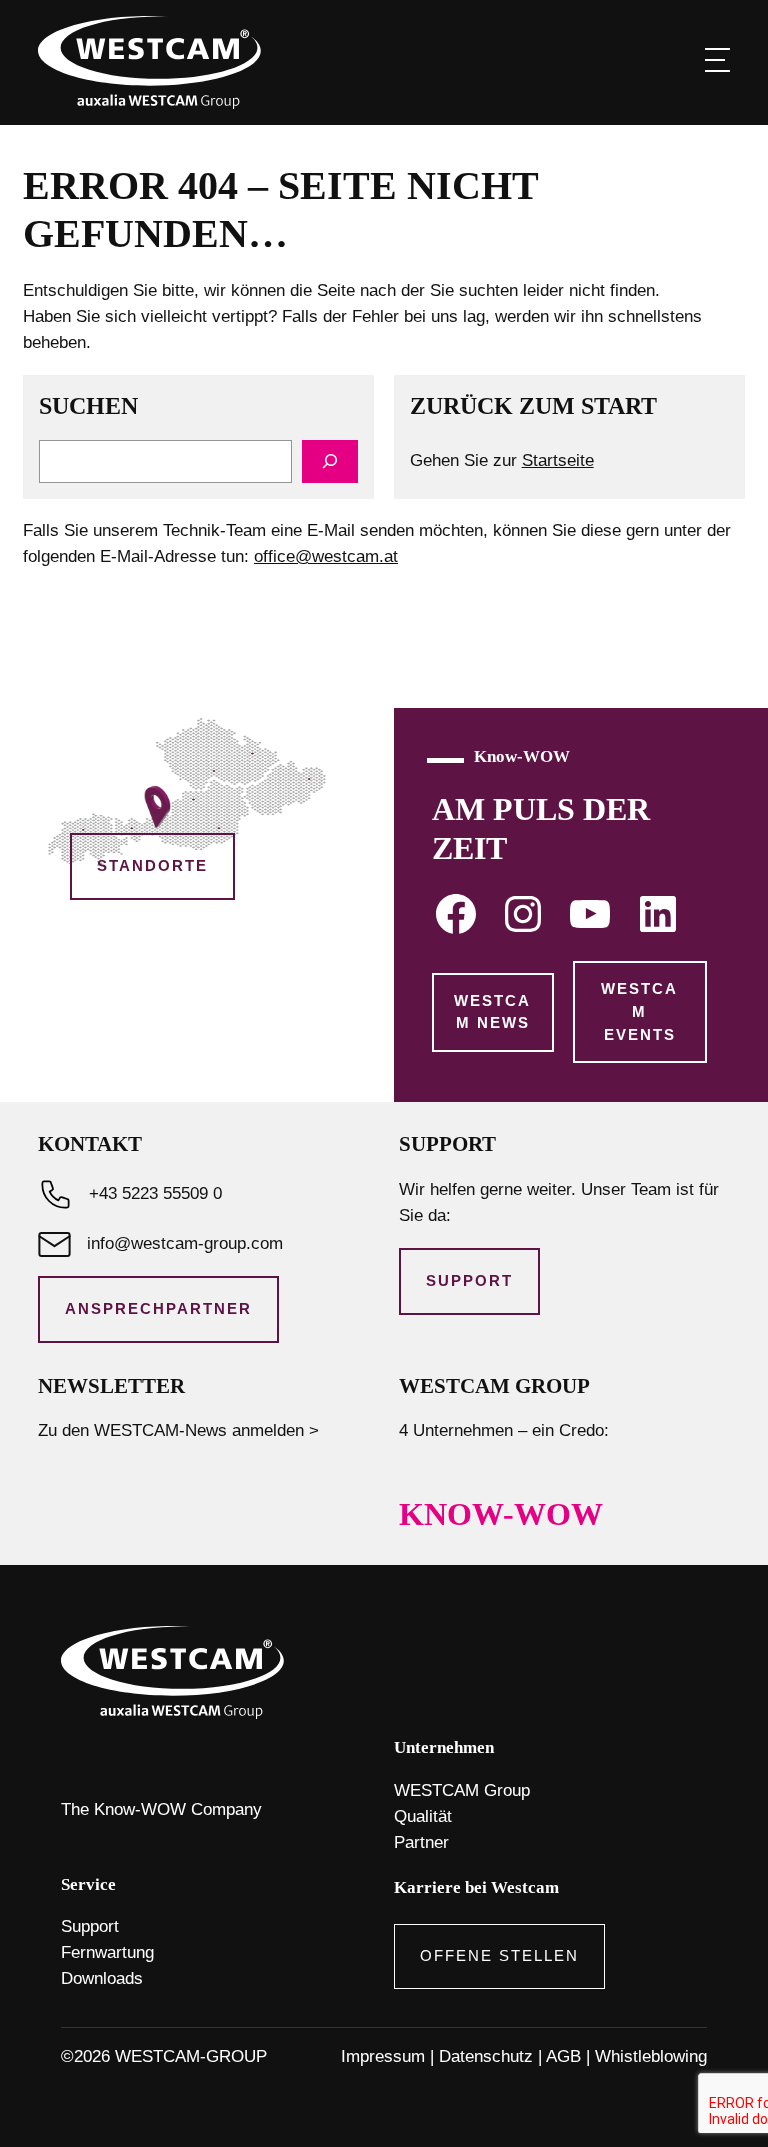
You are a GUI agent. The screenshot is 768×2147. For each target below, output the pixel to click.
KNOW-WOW (501, 1514)
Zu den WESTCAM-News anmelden (171, 1430)
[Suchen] (330, 461)
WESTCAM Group (462, 1790)
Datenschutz (486, 2056)
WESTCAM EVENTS (639, 1011)
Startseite (558, 460)
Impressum (383, 2056)
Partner (421, 1842)
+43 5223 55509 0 (155, 1193)
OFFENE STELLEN (499, 1956)
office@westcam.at (326, 556)
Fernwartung (107, 1952)
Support (469, 1281)
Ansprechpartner (158, 1309)
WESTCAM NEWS (492, 1012)
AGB (563, 2056)
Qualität (423, 1816)
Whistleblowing (651, 2056)
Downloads (102, 1978)
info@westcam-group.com (185, 1243)
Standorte (152, 866)
